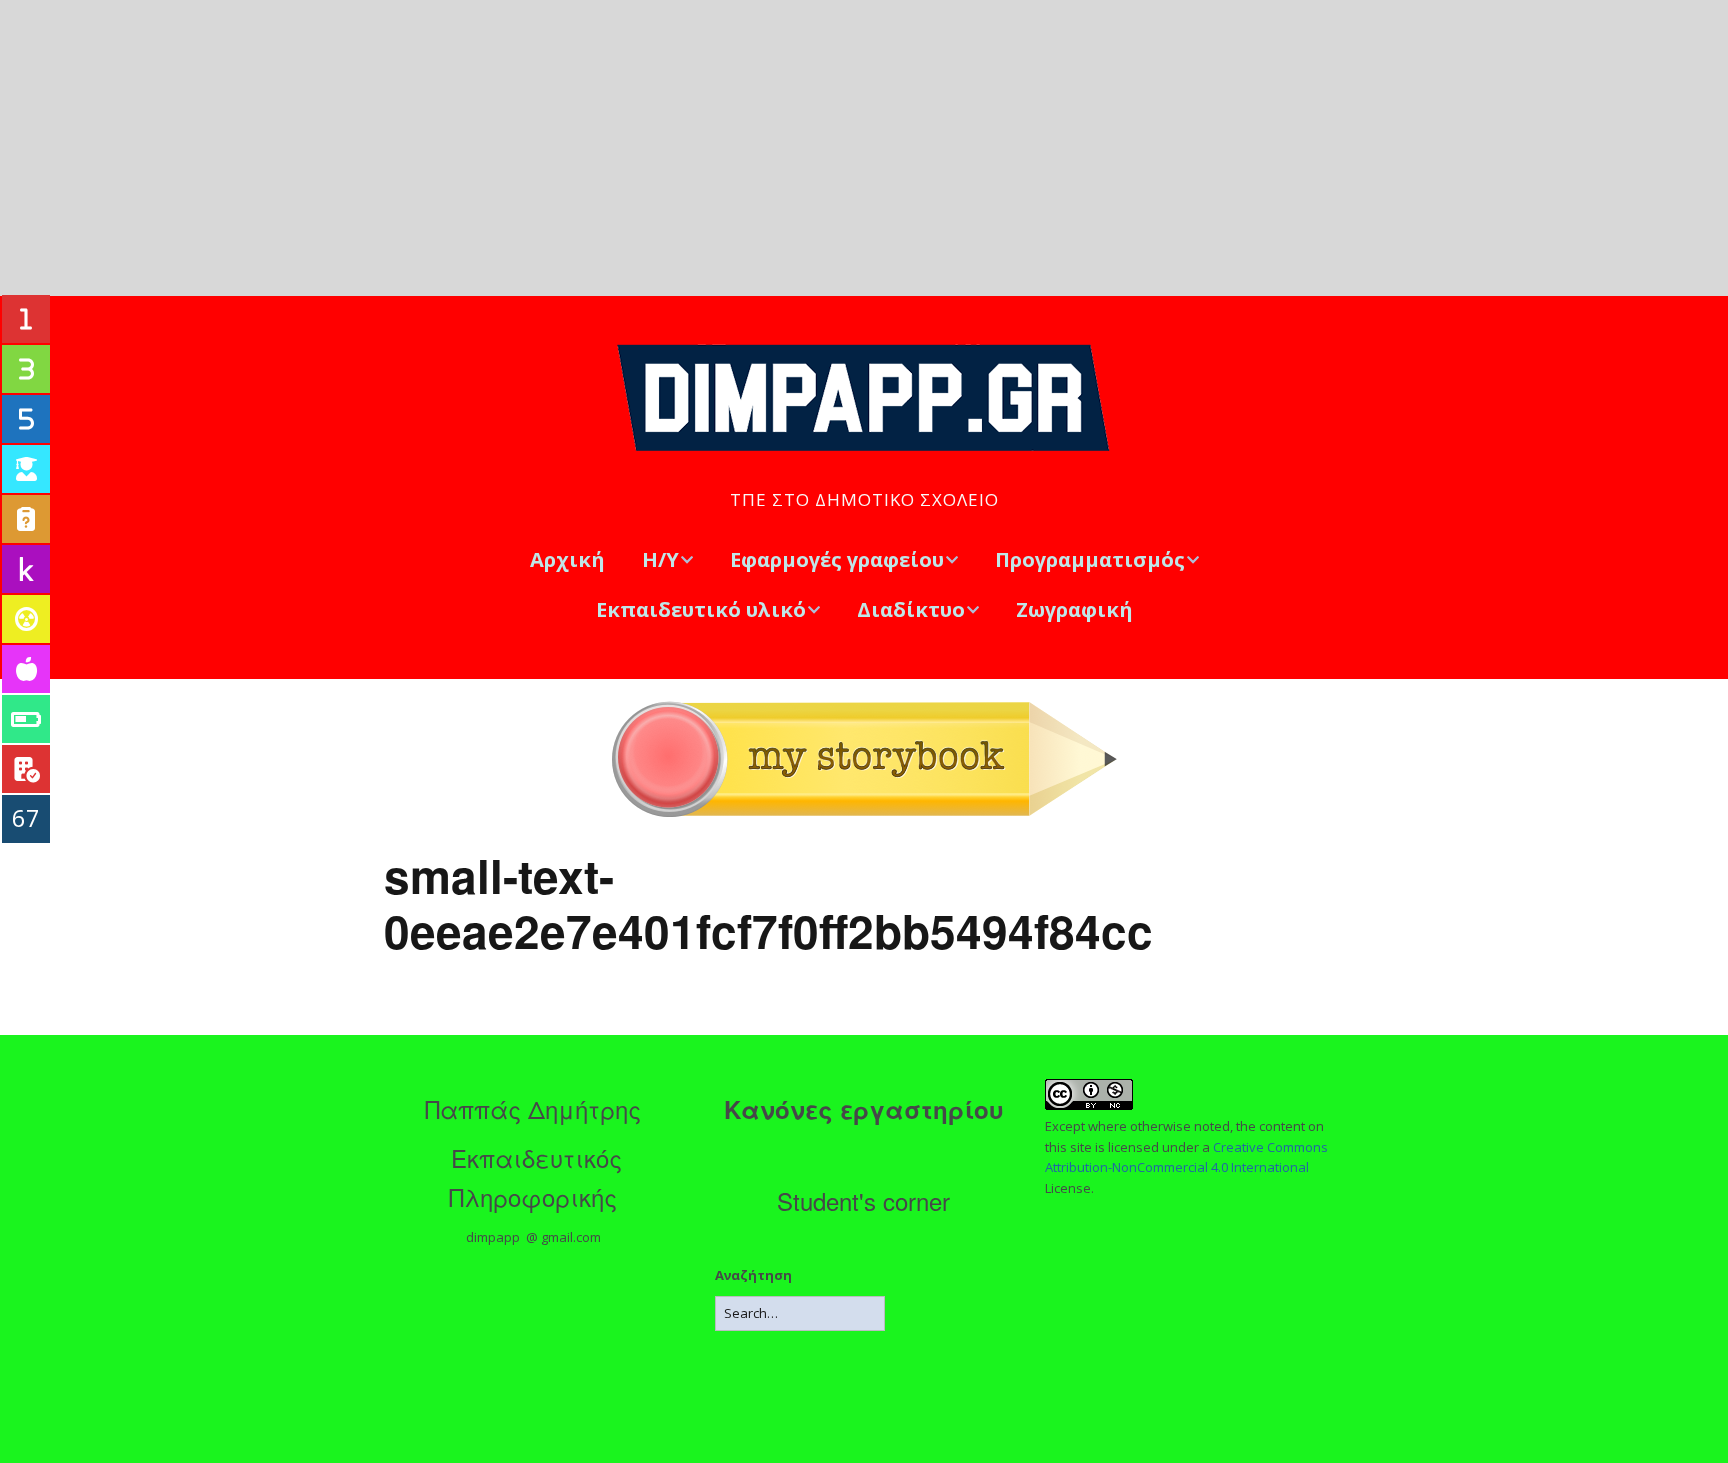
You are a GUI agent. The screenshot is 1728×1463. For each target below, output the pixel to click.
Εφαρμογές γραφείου (837, 559)
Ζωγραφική (1074, 609)
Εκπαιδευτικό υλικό (701, 609)
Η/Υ (660, 559)
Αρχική (567, 559)
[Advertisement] (864, 148)
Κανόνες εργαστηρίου (864, 1109)
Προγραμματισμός (1090, 559)
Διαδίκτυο (911, 609)
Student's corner (863, 1200)
